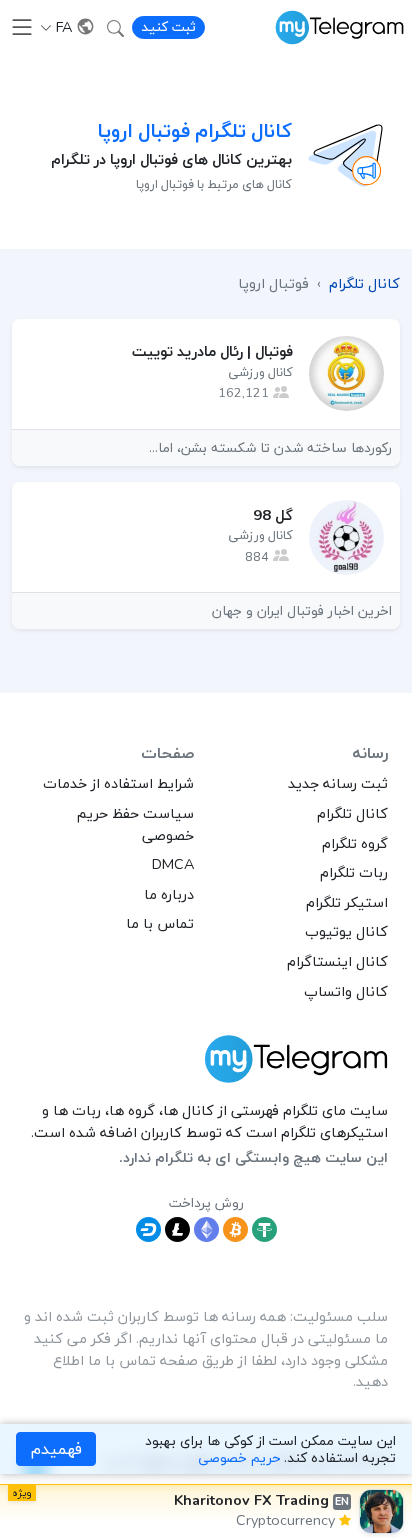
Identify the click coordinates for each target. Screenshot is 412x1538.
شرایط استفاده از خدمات (118, 783)
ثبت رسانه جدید (338, 783)
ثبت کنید (168, 26)
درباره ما (169, 894)
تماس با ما (160, 923)
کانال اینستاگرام (337, 961)
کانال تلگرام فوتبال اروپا (194, 130)
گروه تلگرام (355, 843)
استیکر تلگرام (347, 902)
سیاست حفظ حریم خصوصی (135, 824)
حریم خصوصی (239, 1457)
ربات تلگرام (354, 872)
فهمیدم (56, 1449)
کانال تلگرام (352, 813)
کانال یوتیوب (346, 931)
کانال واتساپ (346, 991)
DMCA (173, 864)
